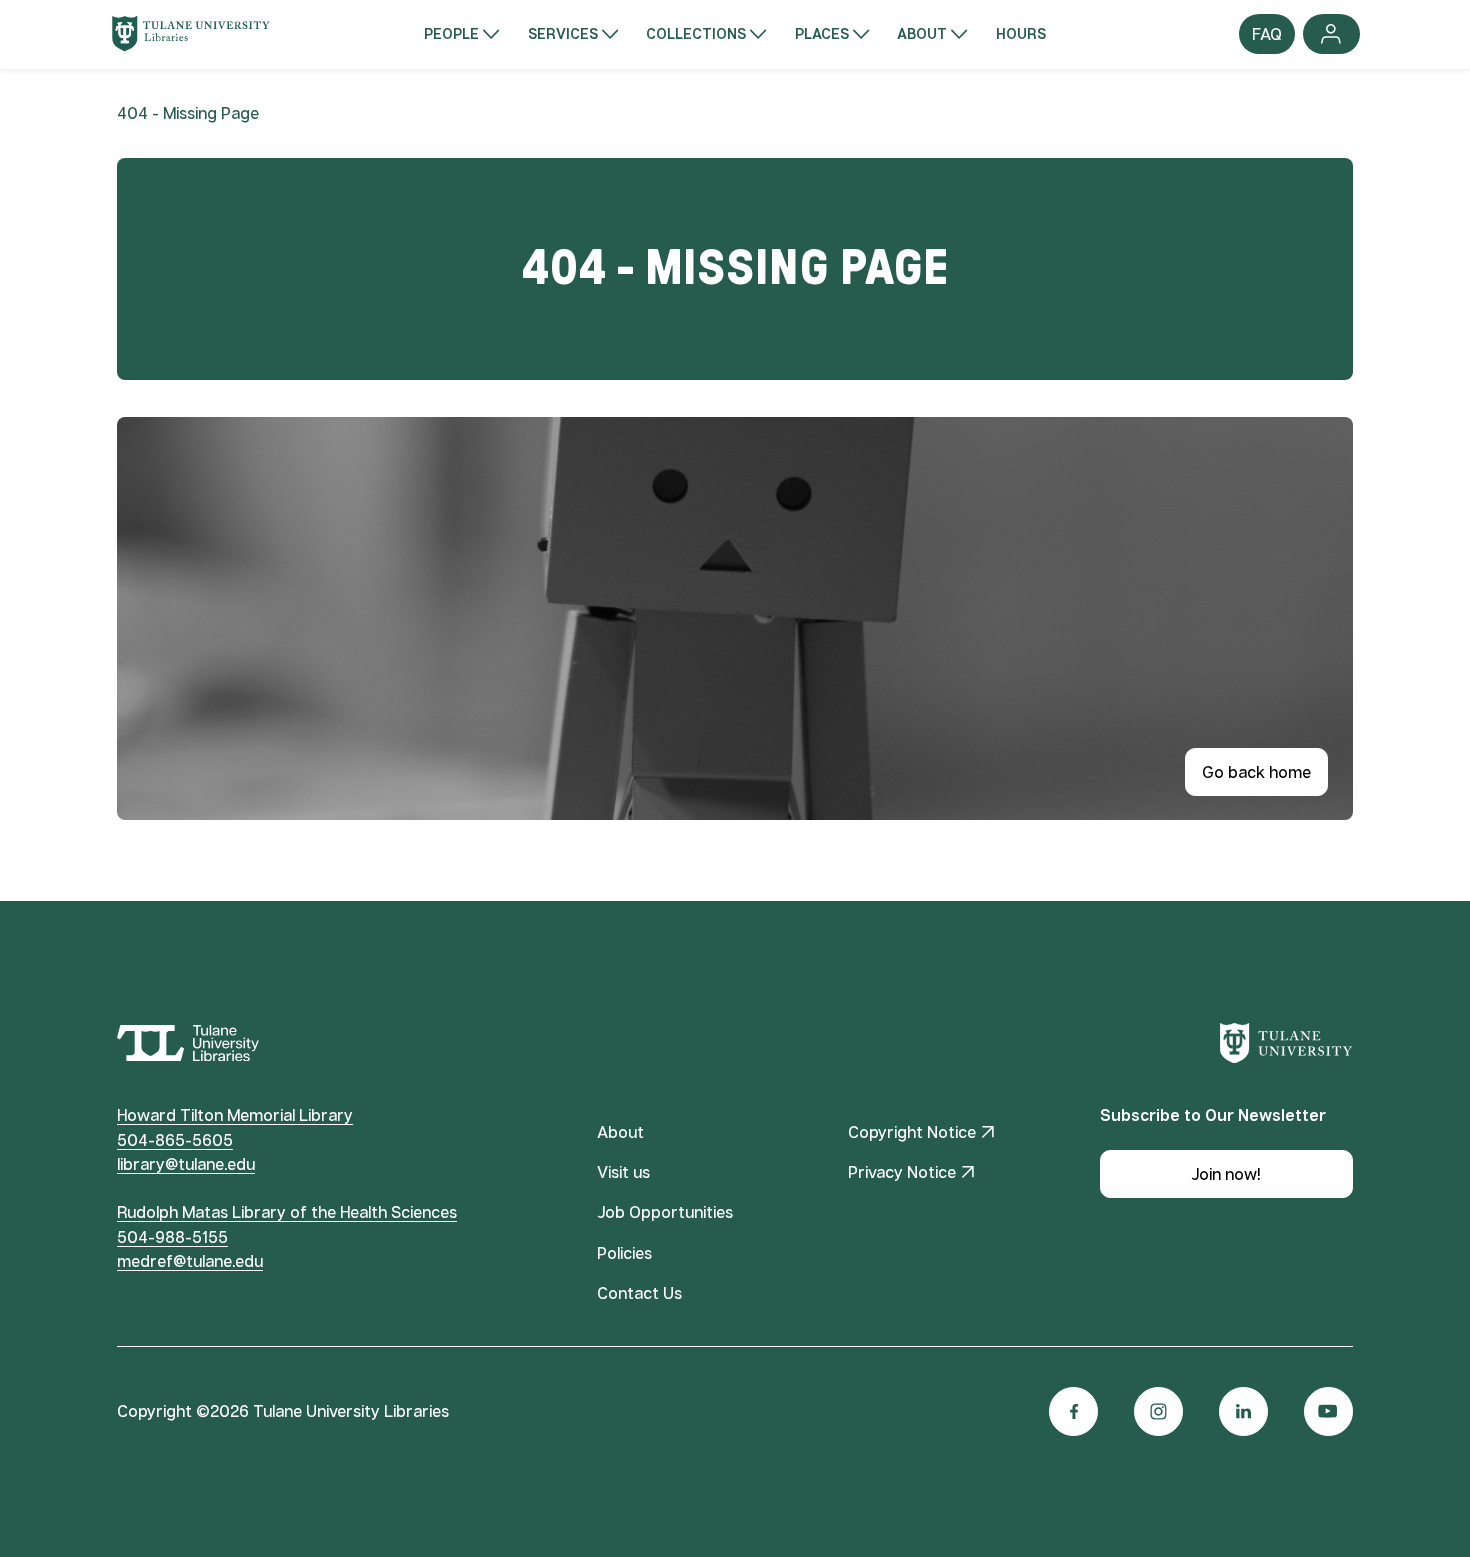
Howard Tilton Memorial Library (235, 1115)
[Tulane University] (1286, 1043)
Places (822, 33)
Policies (624, 1253)
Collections (696, 33)
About (922, 33)
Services (563, 33)
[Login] (1331, 34)
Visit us (623, 1172)
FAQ (1267, 39)
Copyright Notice (912, 1132)
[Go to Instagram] (1158, 1411)
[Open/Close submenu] (491, 34)
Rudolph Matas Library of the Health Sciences (287, 1212)
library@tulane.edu (186, 1164)
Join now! (1226, 1174)
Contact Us (639, 1293)
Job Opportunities (665, 1212)
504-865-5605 (175, 1140)
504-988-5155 (172, 1237)
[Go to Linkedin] (1243, 1411)
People (451, 33)
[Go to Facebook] (1073, 1411)
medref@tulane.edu (190, 1261)
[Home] (191, 33)
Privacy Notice (902, 1172)
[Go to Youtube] (1328, 1411)
